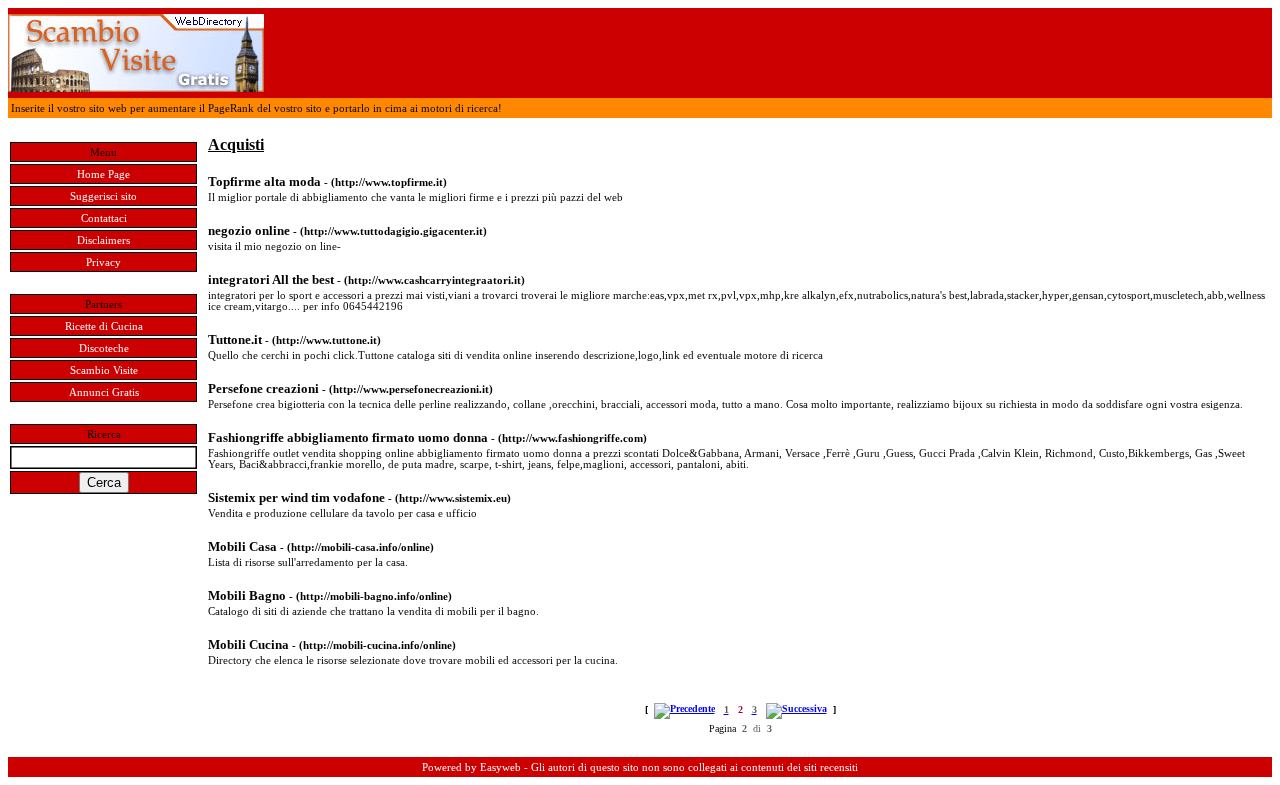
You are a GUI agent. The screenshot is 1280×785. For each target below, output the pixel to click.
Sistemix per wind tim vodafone (296, 497)
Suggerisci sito (103, 196)
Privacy (103, 262)
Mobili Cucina (248, 644)
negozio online (249, 230)
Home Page (103, 174)
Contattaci (104, 218)
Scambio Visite (104, 370)
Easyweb (500, 767)
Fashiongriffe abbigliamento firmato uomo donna (349, 437)
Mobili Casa (242, 546)
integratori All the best (271, 279)
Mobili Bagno (247, 595)
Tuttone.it (235, 339)
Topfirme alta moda (264, 181)
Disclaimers (103, 240)
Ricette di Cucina (104, 326)
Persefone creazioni (263, 388)
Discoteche (104, 348)
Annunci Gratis (104, 392)
